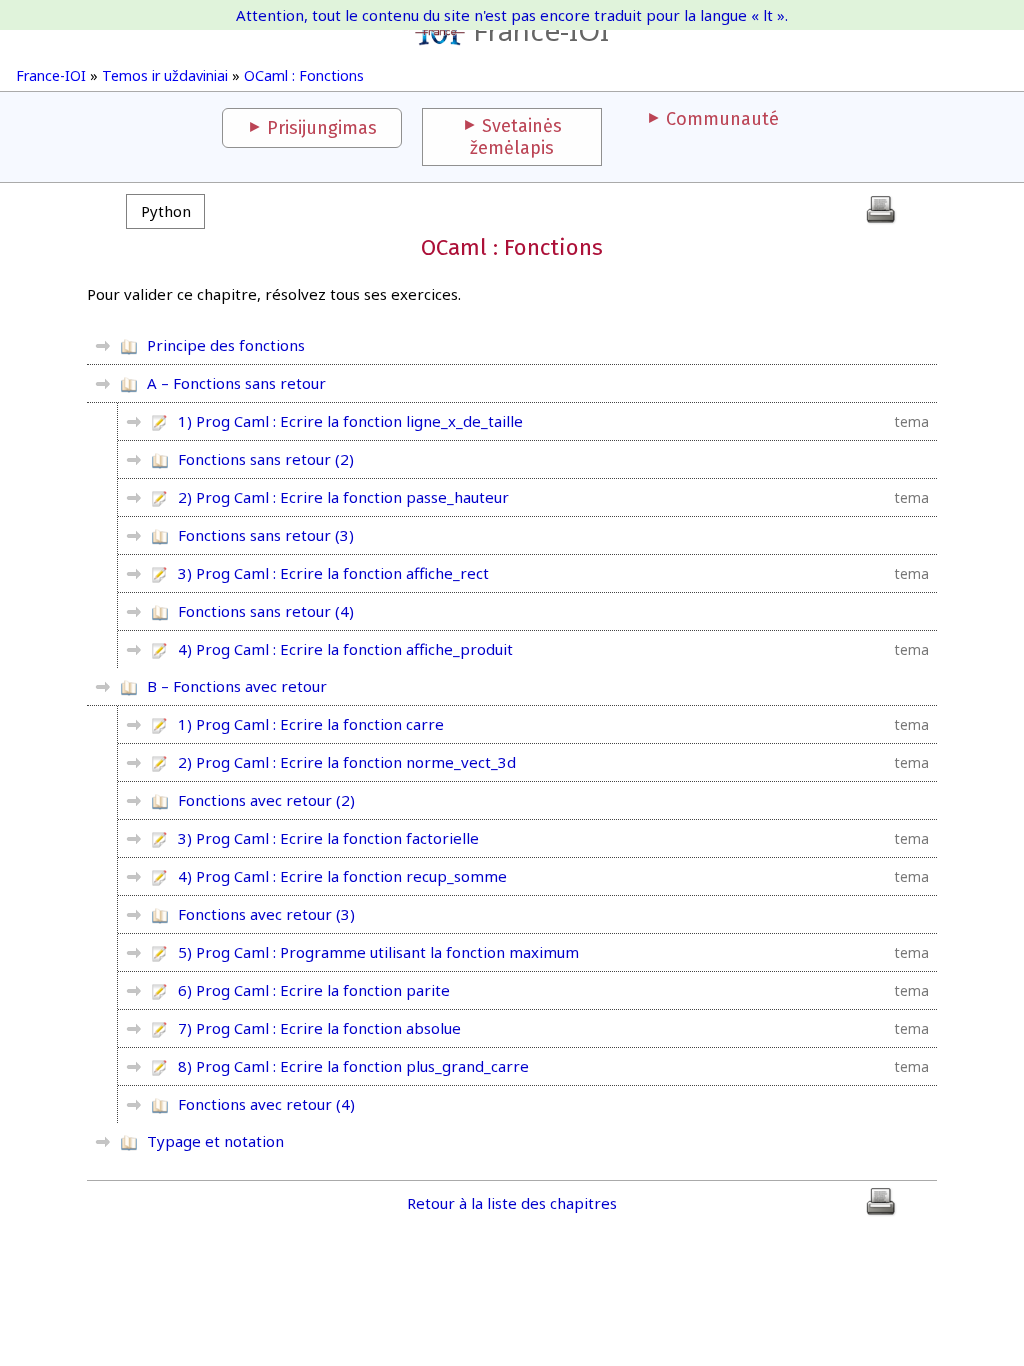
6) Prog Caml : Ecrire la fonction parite (314, 990)
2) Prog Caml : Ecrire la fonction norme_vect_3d (347, 762)
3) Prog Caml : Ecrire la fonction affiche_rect (333, 573)
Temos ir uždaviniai (165, 75)
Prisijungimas (322, 128)
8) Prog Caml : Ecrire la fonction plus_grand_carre (353, 1066)
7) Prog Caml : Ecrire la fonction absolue (319, 1028)
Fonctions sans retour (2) (266, 459)
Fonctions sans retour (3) (266, 535)
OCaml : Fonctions (304, 75)
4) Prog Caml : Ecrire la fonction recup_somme (342, 876)
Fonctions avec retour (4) (266, 1104)
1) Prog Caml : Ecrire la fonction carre (311, 724)
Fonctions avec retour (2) (266, 800)
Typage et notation (215, 1141)
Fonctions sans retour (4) (266, 611)
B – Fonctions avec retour (237, 686)
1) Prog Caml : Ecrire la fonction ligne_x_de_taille (350, 421)
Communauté (722, 119)
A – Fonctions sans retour (236, 383)
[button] (165, 211)
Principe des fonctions (226, 345)
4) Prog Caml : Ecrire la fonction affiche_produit (345, 649)
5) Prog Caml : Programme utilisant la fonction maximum (378, 952)
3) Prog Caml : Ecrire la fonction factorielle (328, 838)
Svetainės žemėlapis (516, 137)
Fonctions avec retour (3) (266, 914)
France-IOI (541, 30)
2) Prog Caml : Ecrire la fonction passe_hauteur (343, 497)
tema (912, 422)
